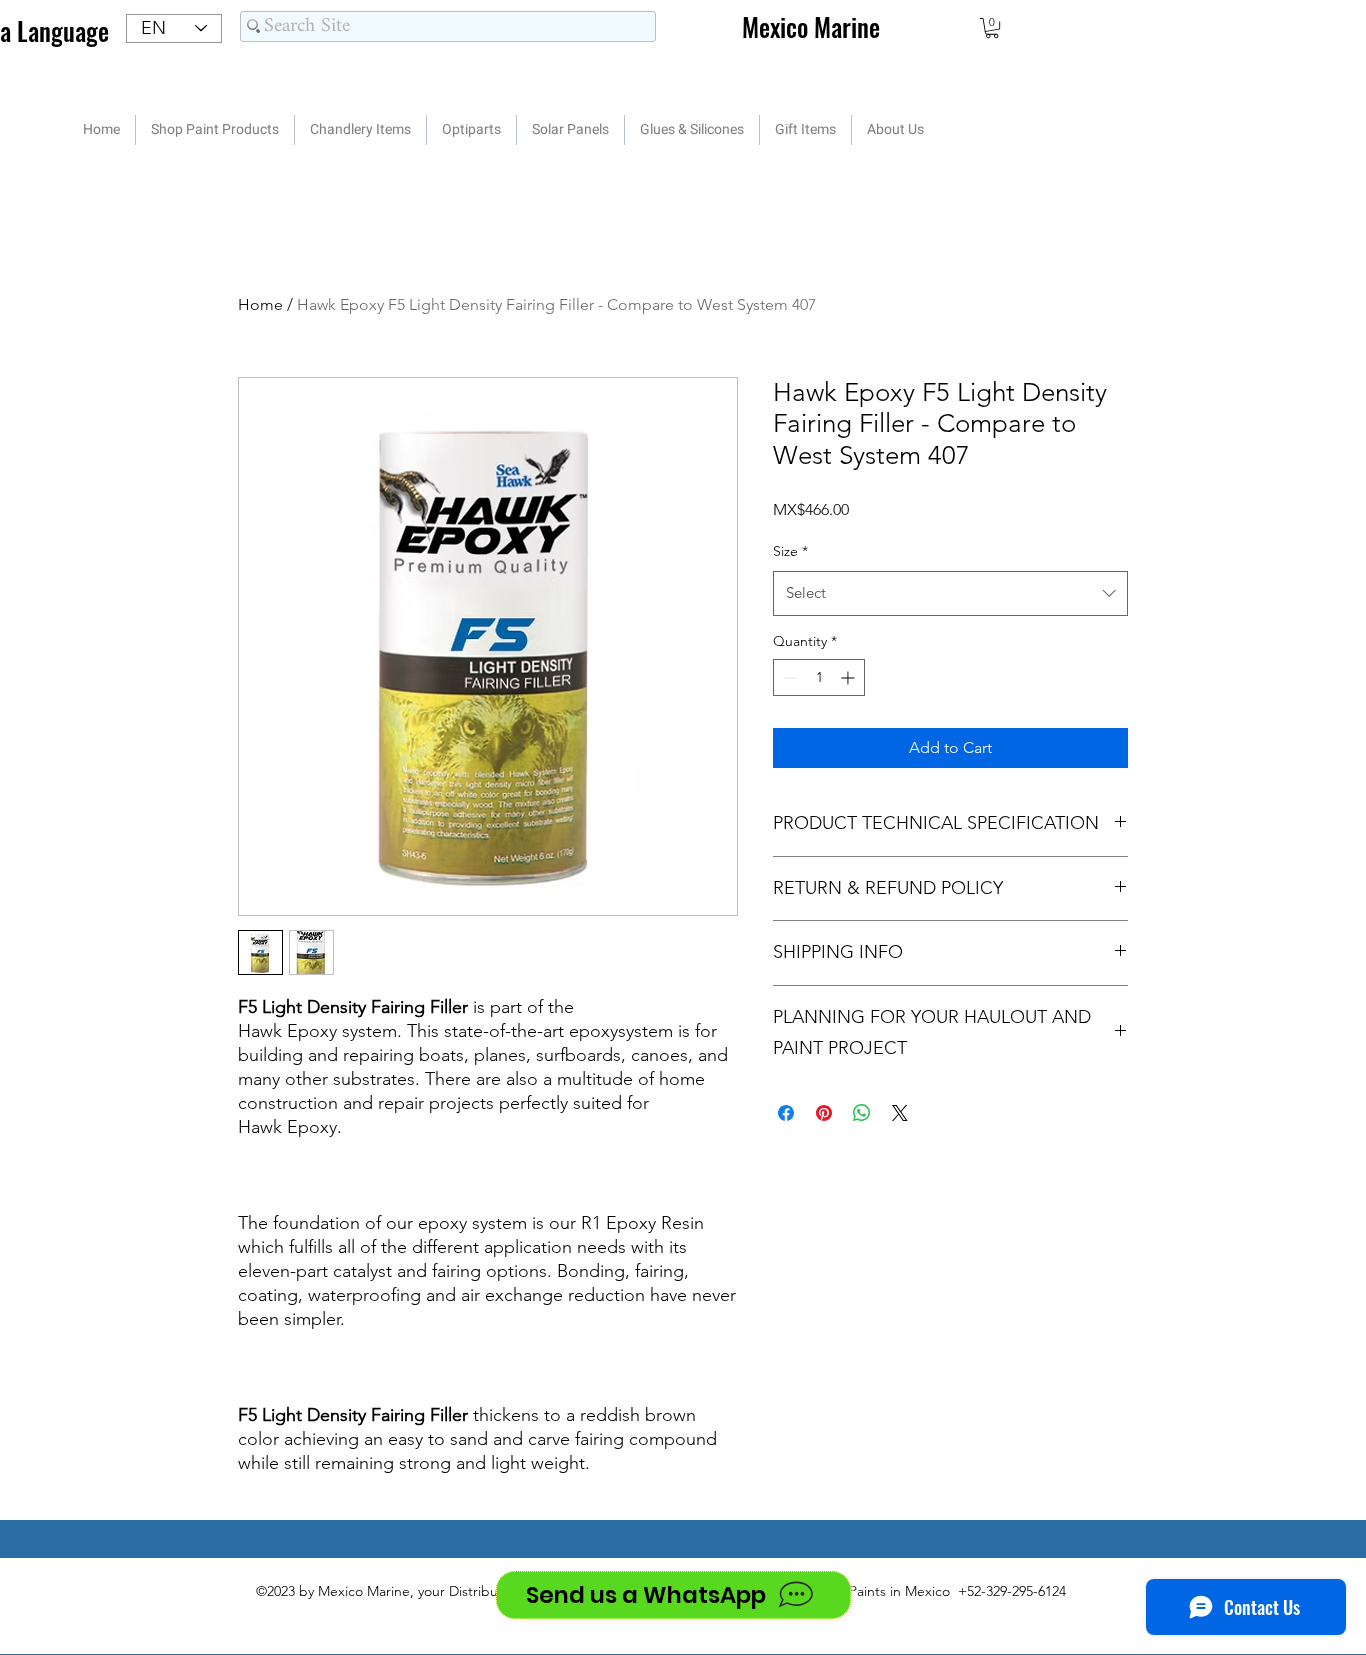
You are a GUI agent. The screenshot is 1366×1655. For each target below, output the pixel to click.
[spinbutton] (819, 677)
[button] (992, 28)
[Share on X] (900, 1113)
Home (260, 304)
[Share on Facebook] (786, 1113)
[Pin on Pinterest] (824, 1113)
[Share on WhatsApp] (862, 1113)
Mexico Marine (811, 26)
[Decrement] (788, 677)
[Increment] (849, 677)
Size (790, 551)
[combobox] (950, 593)
